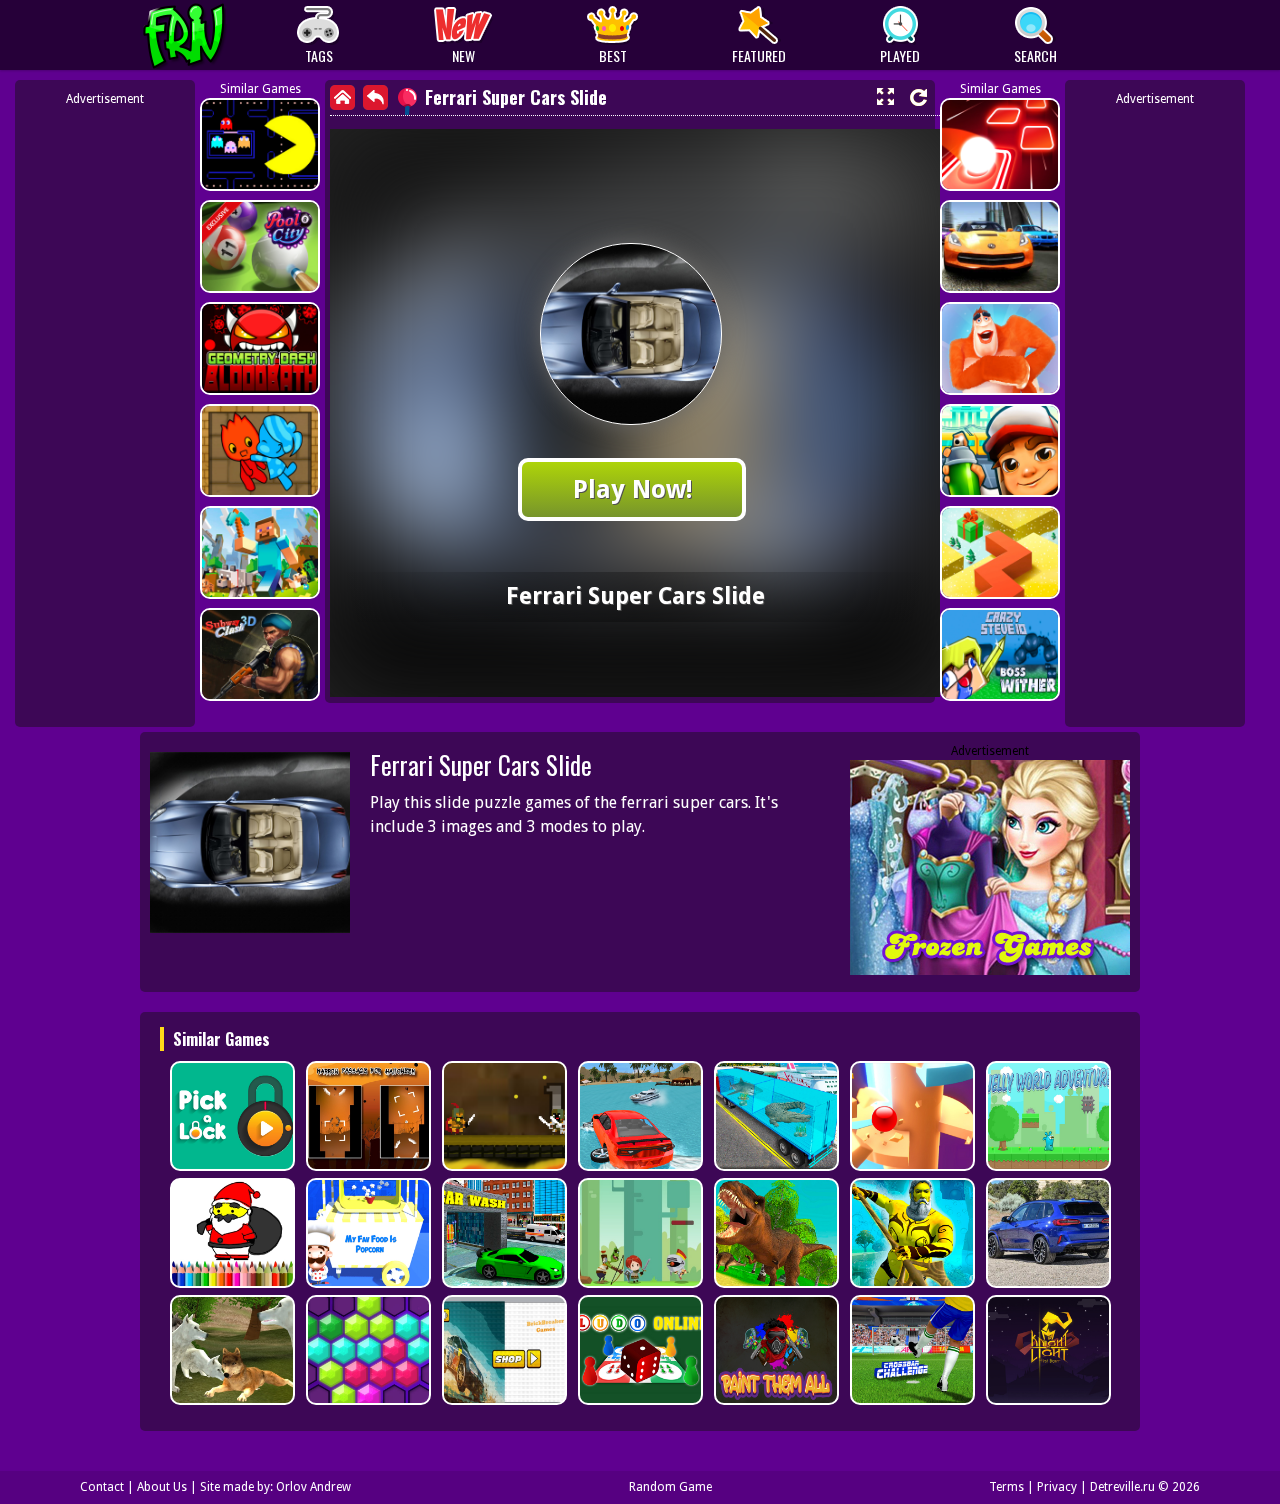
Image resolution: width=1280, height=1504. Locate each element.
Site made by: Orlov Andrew (275, 1487)
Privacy (1057, 1487)
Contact (102, 1487)
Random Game (670, 1487)
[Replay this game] (918, 97)
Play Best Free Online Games (221, 35)
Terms (1006, 1487)
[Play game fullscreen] (885, 97)
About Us (162, 1487)
